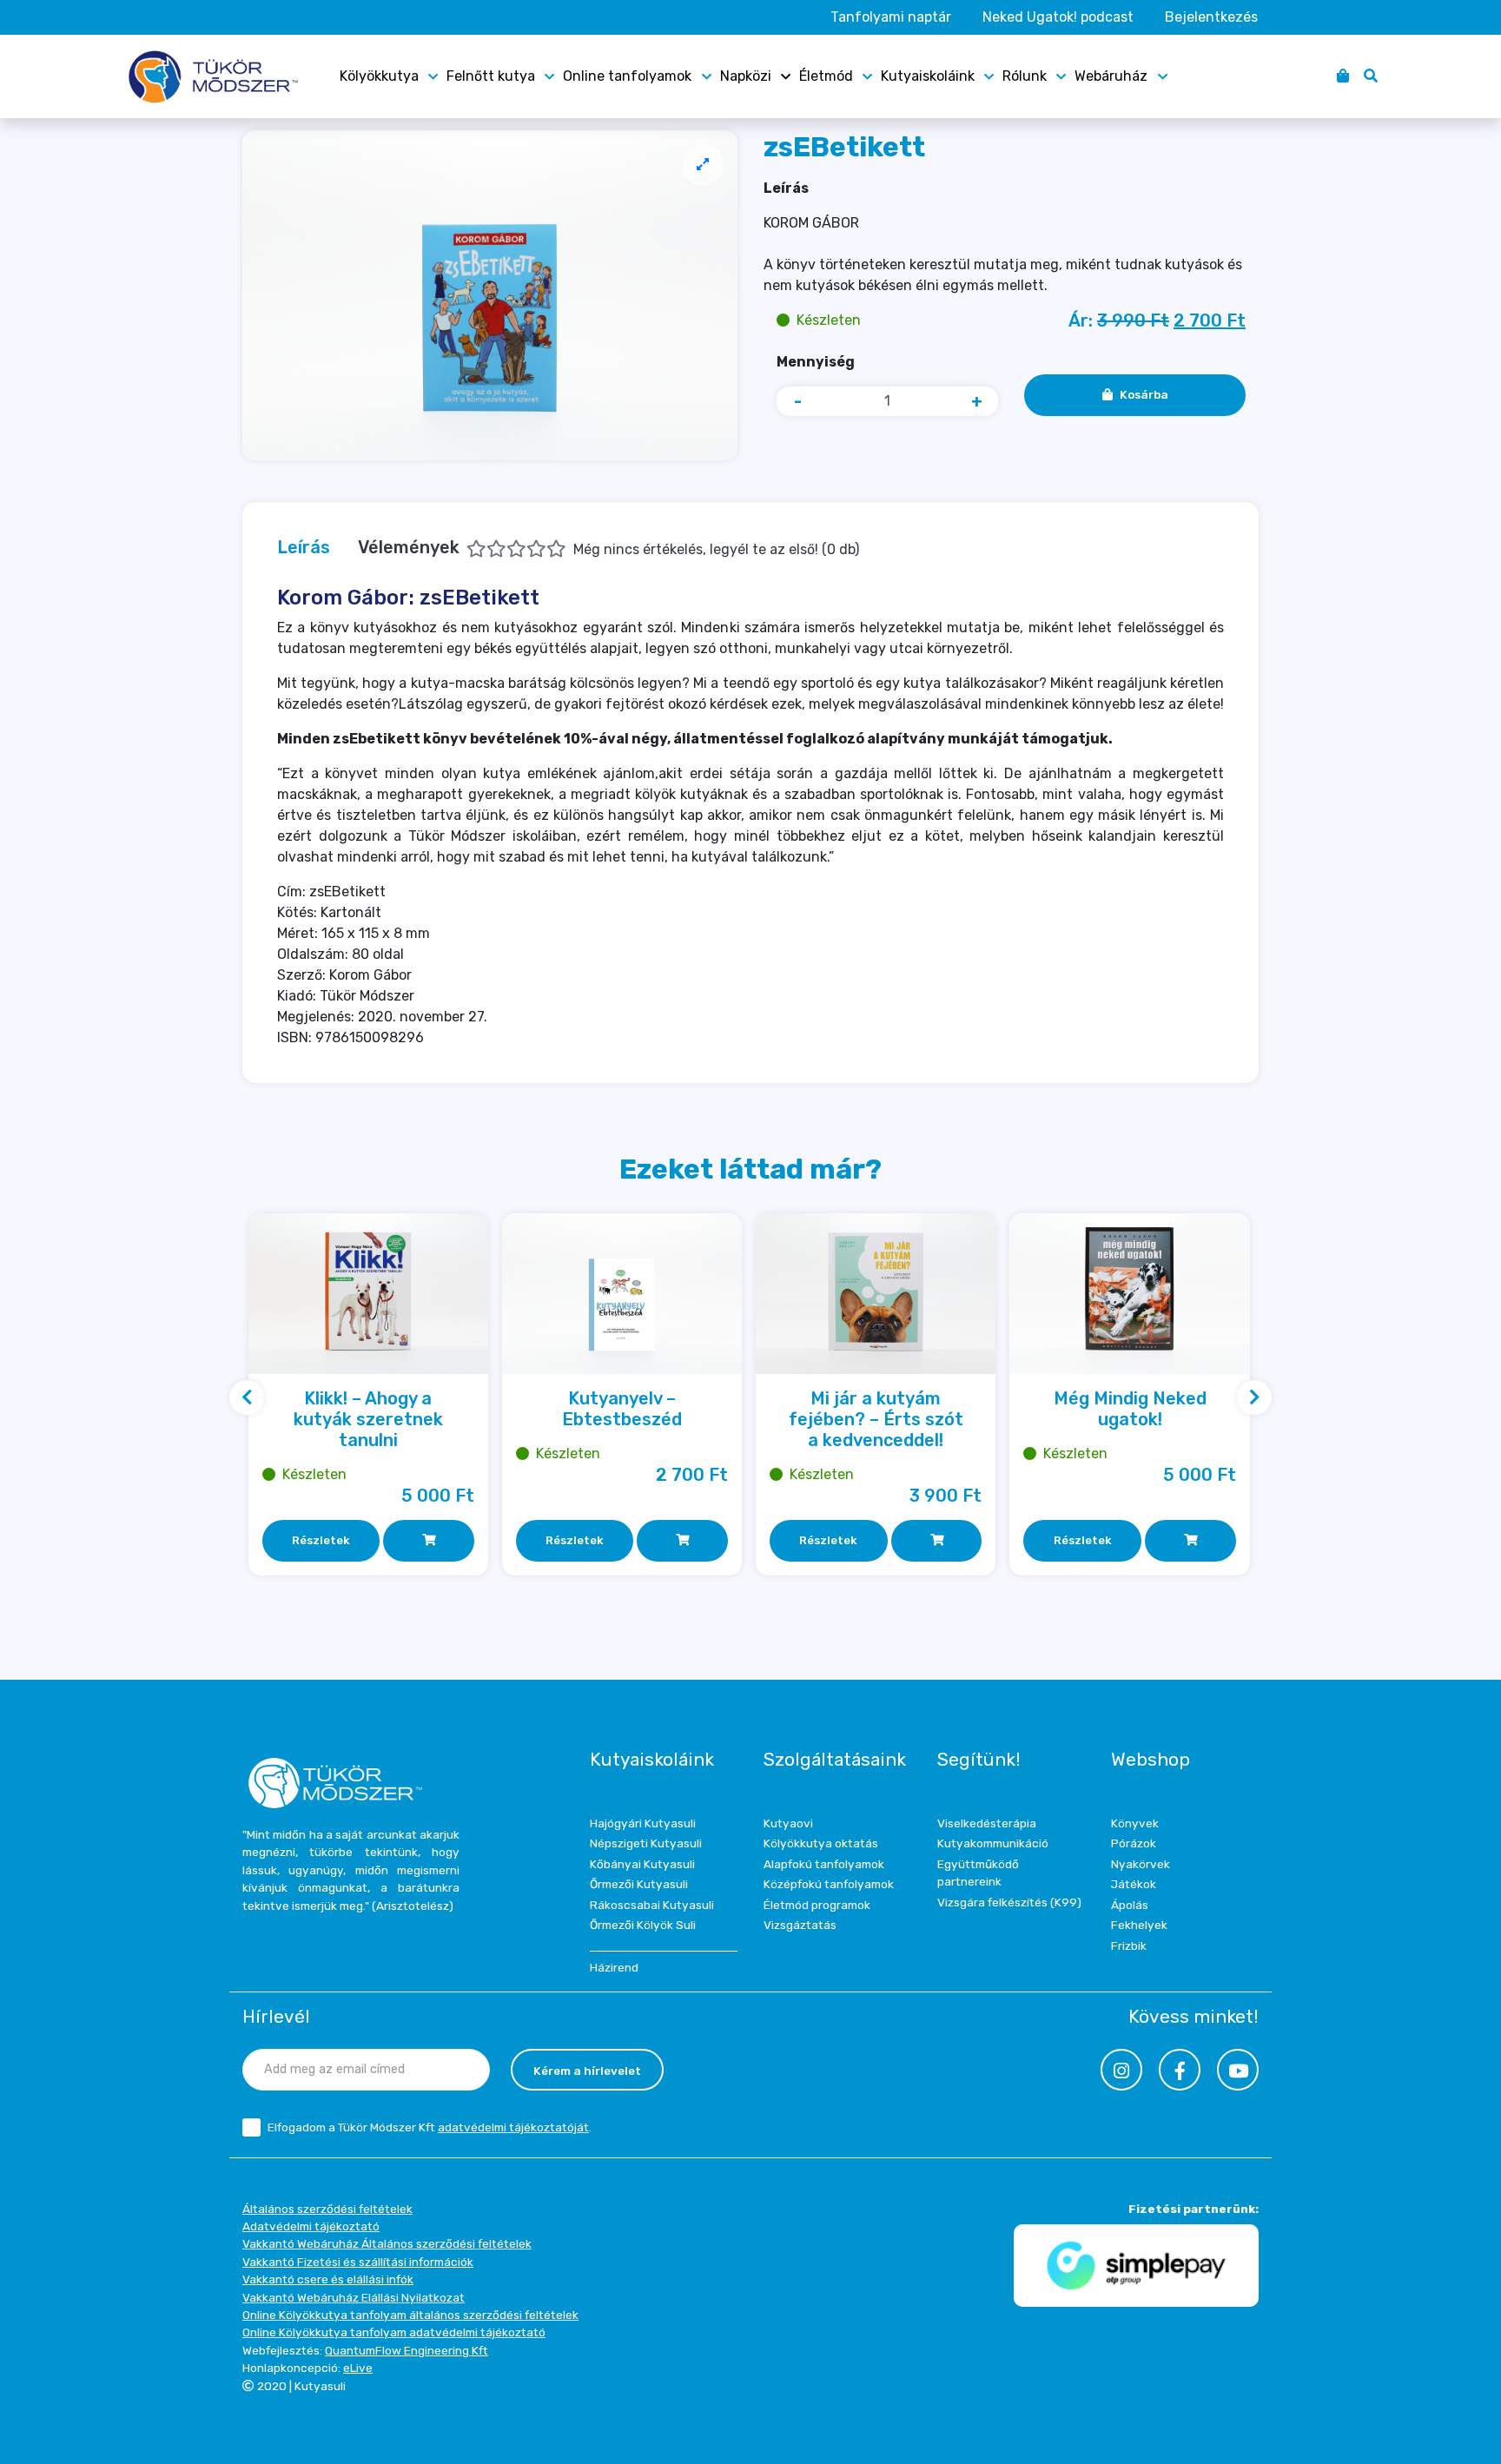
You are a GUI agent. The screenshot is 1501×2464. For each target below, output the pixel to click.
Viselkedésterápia (987, 1823)
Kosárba (1144, 394)
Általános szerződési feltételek (327, 2209)
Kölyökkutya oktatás (821, 1843)
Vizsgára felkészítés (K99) (1009, 1902)
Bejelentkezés (1211, 17)
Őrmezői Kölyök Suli (643, 1925)
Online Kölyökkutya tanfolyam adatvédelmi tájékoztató (394, 2332)
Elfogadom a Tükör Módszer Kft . (430, 2127)
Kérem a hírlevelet (587, 2071)
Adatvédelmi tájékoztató (311, 2226)
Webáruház (1111, 76)
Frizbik (1129, 1945)
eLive (358, 2368)
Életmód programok (817, 1905)
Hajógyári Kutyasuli (643, 1823)
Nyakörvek (1141, 1864)
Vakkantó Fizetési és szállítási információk (358, 2262)
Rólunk (1025, 76)
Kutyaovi (788, 1823)
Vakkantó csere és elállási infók (328, 2279)
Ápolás (1130, 1905)
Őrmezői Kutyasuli (639, 1884)
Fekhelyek (1139, 1925)
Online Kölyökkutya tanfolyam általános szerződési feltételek (410, 2315)
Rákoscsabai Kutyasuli (652, 1905)
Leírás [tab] (304, 547)
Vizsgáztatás (800, 1925)
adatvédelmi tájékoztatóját (513, 2127)
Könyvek (1135, 1823)
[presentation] (247, 1397)
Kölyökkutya (379, 76)
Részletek (321, 1540)
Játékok (1134, 1884)
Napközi (746, 76)
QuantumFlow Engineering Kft (407, 2350)
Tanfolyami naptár (891, 17)
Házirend (614, 1967)
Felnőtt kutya (491, 76)
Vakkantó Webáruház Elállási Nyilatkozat (354, 2297)
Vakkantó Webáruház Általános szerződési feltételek (387, 2243)
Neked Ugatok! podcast (1058, 17)
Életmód (826, 76)
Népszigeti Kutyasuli (646, 1843)
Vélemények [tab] (608, 547)
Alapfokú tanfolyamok (824, 1864)
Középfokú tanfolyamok (829, 1884)
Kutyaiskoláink (928, 76)
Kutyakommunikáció (993, 1843)
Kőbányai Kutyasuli (642, 1864)
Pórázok (1134, 1843)
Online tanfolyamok (627, 76)
